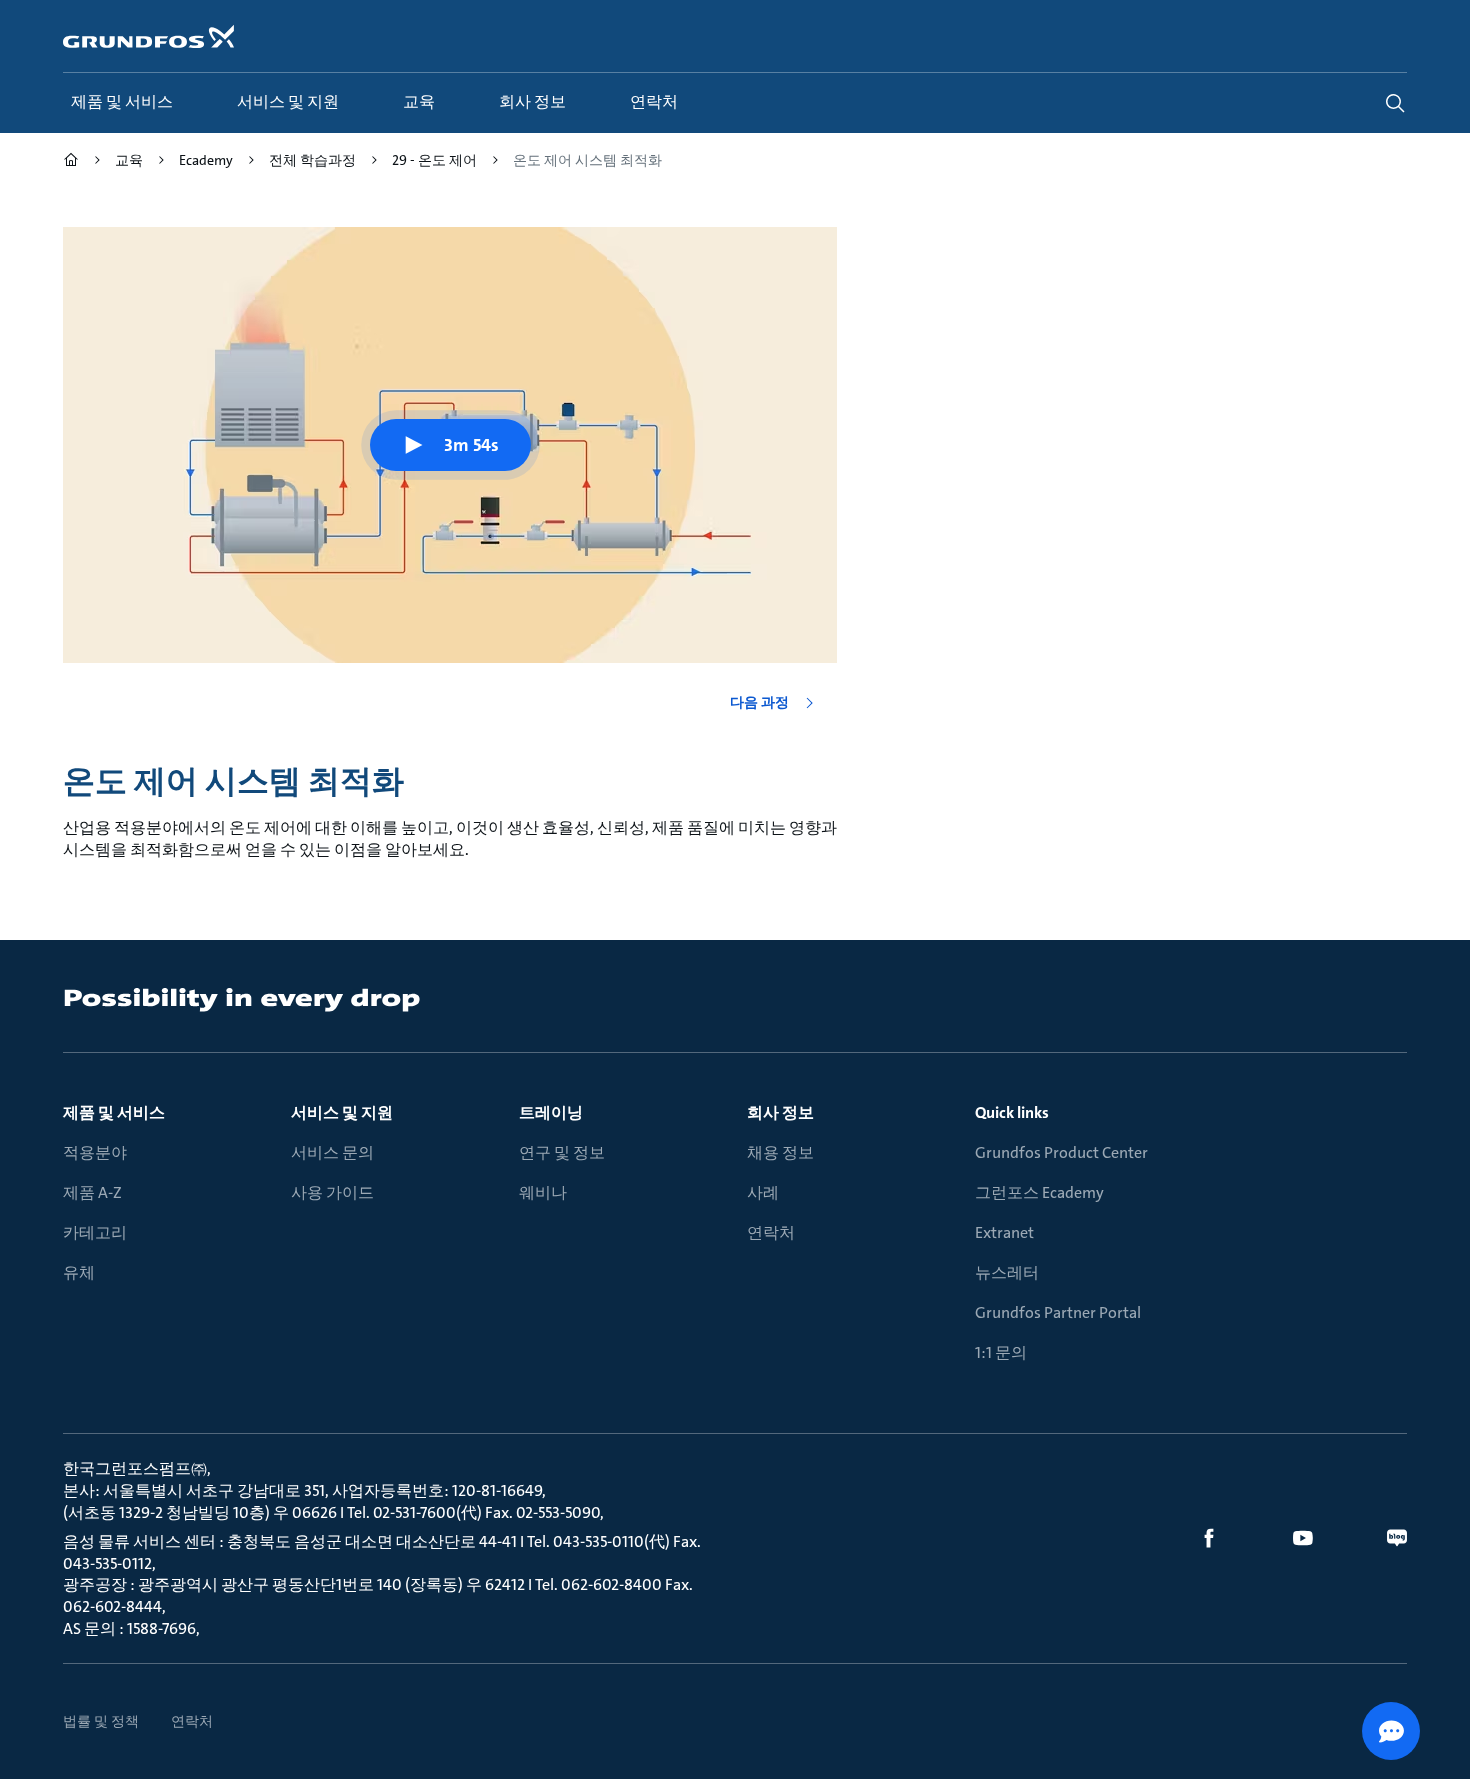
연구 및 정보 (562, 1152)
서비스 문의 (332, 1152)
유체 (79, 1272)
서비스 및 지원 (342, 1112)
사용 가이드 (332, 1192)
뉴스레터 (1007, 1272)
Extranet (1004, 1232)
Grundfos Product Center (1061, 1152)
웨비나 (543, 1192)
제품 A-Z (92, 1192)
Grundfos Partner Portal (1058, 1312)
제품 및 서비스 (114, 1112)
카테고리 (95, 1232)
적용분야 (95, 1152)
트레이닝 (551, 1112)
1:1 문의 (1001, 1352)
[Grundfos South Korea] (71, 162)
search (1395, 103)
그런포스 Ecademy (1039, 1192)
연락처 (771, 1232)
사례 (763, 1192)
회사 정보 (780, 1112)
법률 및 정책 (101, 1721)
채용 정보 (780, 1152)
